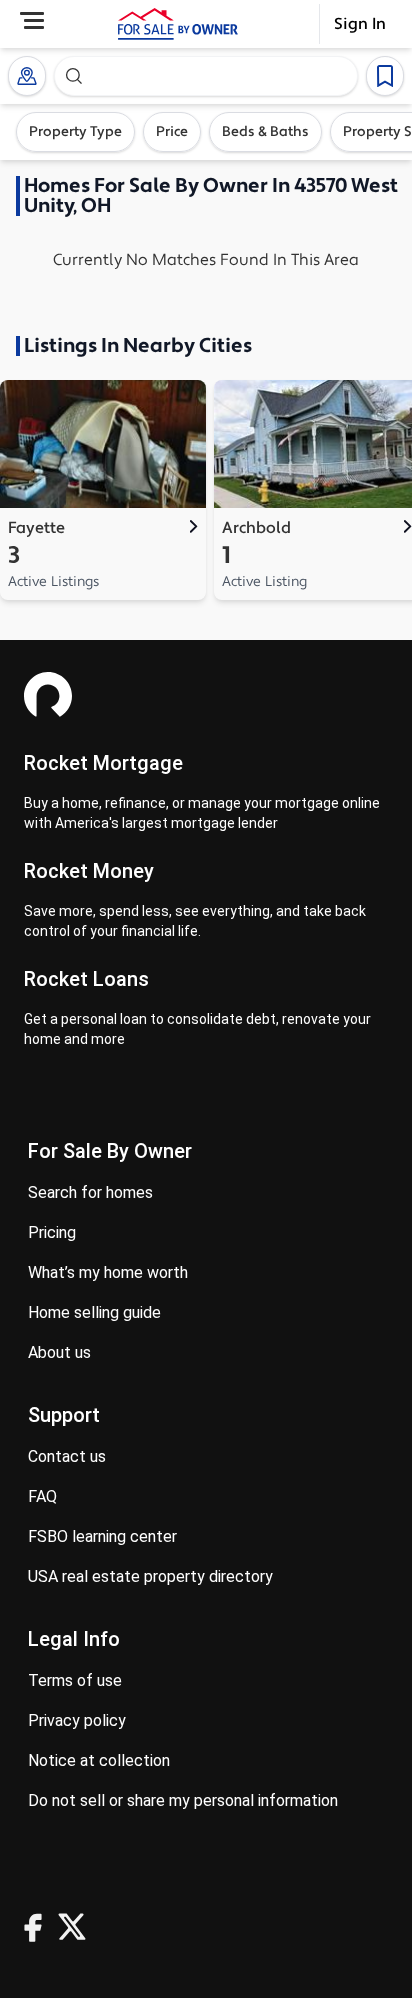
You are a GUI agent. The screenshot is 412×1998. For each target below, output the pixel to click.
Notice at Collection (99, 1760)
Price (172, 132)
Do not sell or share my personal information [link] (183, 1800)
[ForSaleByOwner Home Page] (178, 24)
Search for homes (90, 1192)
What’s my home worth (108, 1272)
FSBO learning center (102, 1536)
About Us (59, 1352)
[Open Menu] (32, 20)
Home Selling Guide (94, 1312)
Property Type (75, 132)
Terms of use (75, 1680)
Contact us (67, 1456)
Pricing (52, 1232)
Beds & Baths (265, 132)
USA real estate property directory (150, 1576)
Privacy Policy (77, 1720)
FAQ (42, 1496)
